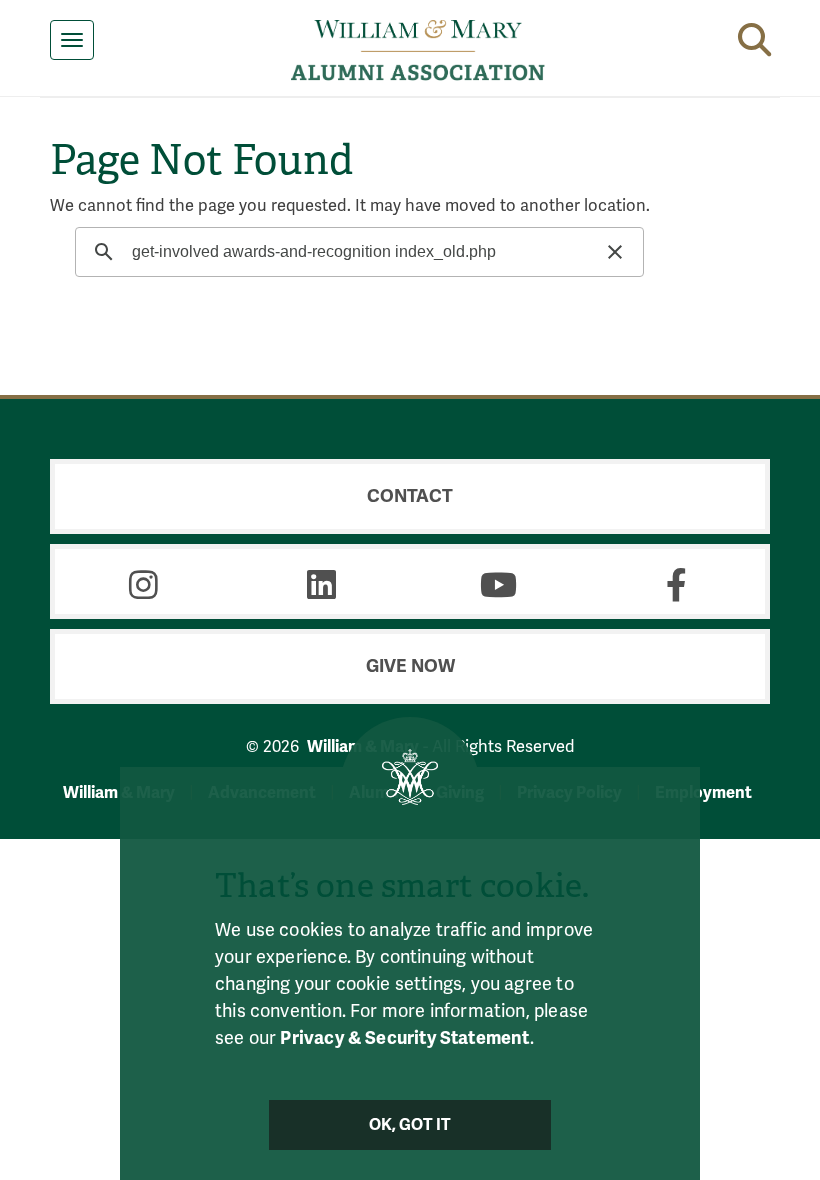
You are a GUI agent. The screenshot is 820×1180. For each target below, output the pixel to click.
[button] (754, 36)
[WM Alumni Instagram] (144, 584)
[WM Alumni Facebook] (677, 584)
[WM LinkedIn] (322, 584)
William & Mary (119, 792)
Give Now (410, 666)
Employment (703, 792)
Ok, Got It (410, 1125)
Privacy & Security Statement (404, 1038)
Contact (410, 496)
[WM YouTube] (499, 584)
